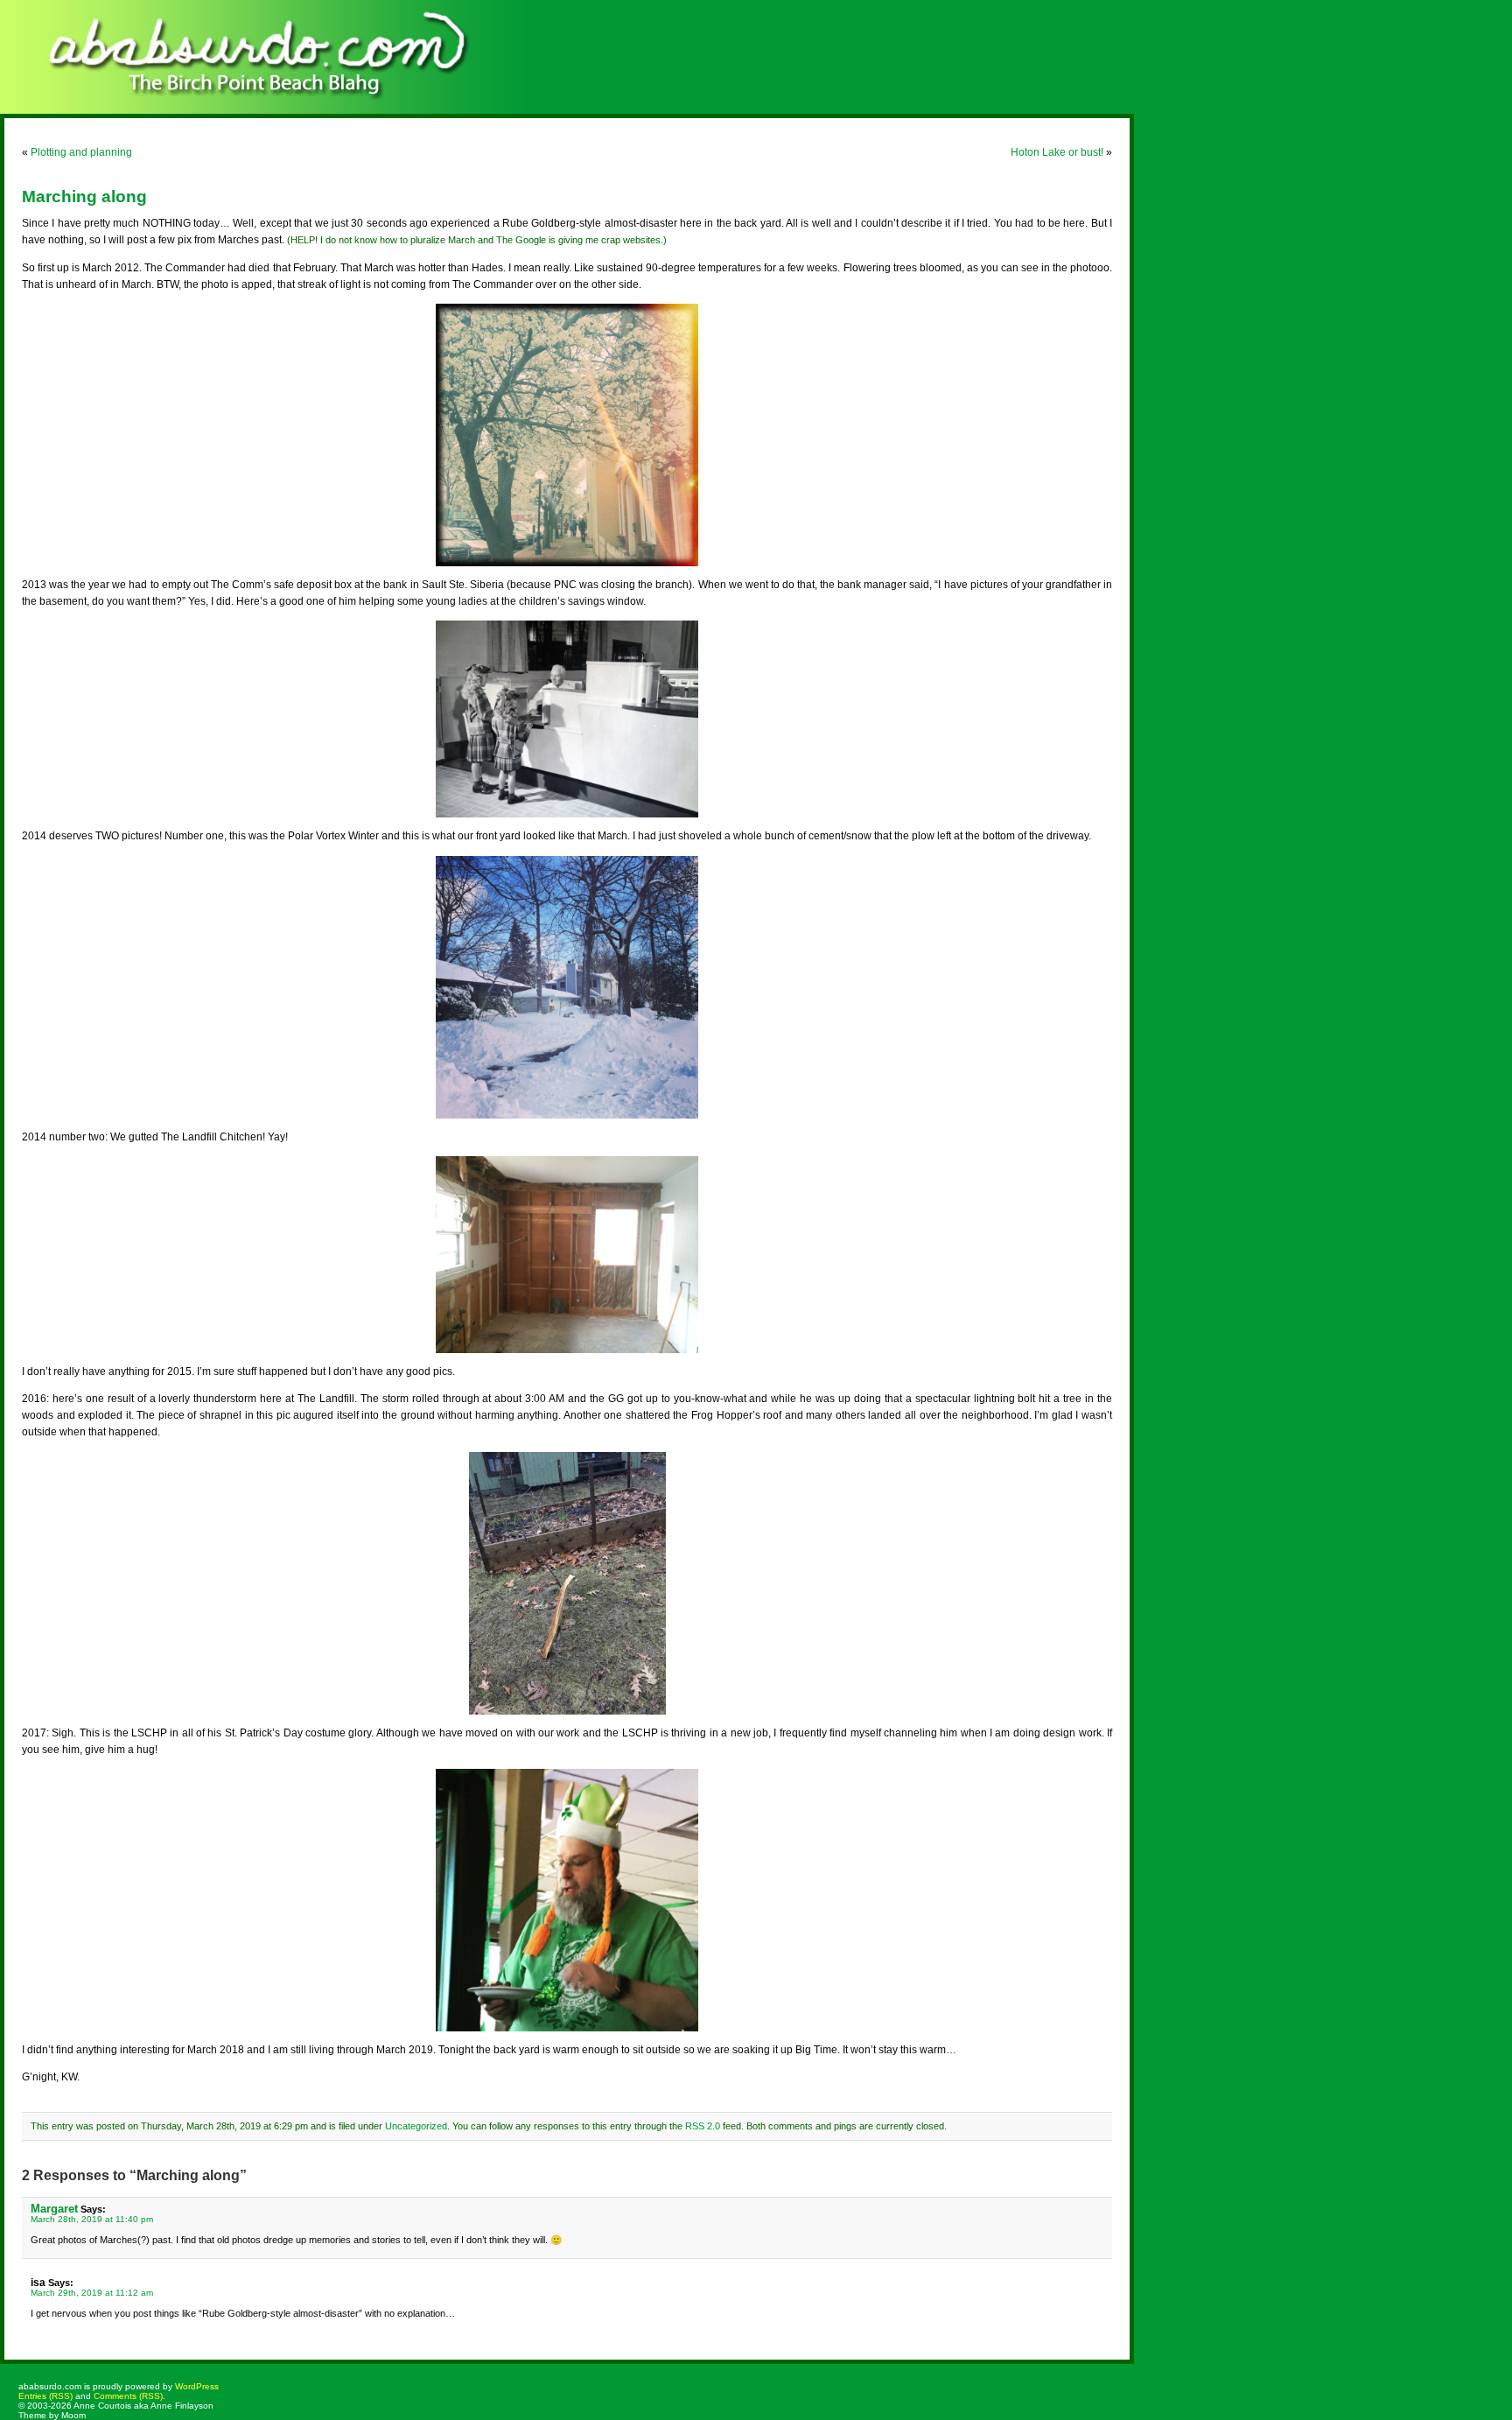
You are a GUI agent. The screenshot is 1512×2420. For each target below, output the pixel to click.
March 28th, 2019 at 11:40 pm (92, 2219)
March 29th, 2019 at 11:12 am (92, 2293)
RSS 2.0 (703, 2126)
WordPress (197, 2386)
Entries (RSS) (45, 2396)
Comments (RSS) (128, 2396)
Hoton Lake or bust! (1057, 152)
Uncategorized (416, 2126)
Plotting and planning (81, 152)
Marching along (84, 196)
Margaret (54, 2209)
